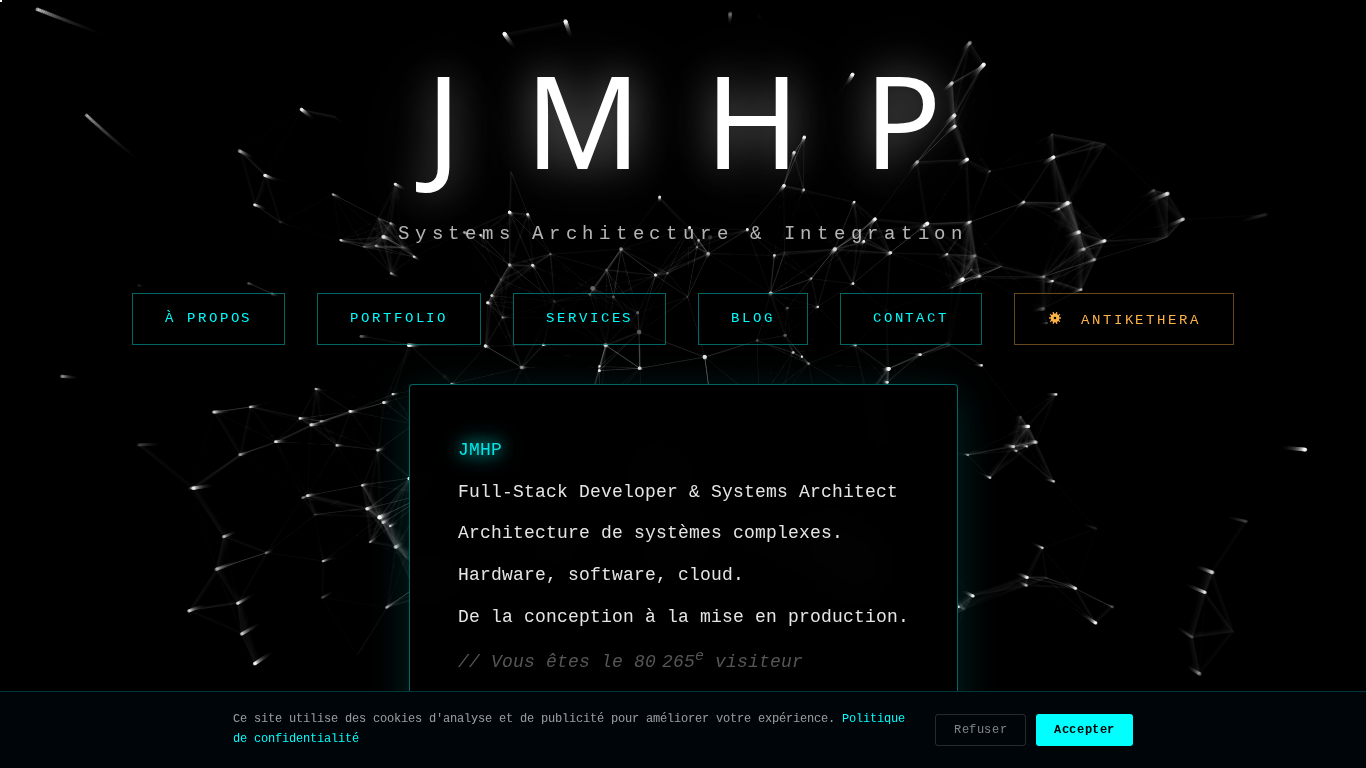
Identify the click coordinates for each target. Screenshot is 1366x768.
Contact (911, 318)
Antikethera (1135, 320)
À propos (208, 318)
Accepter (1084, 730)
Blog (753, 318)
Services (589, 318)
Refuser (980, 730)
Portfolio (399, 318)
